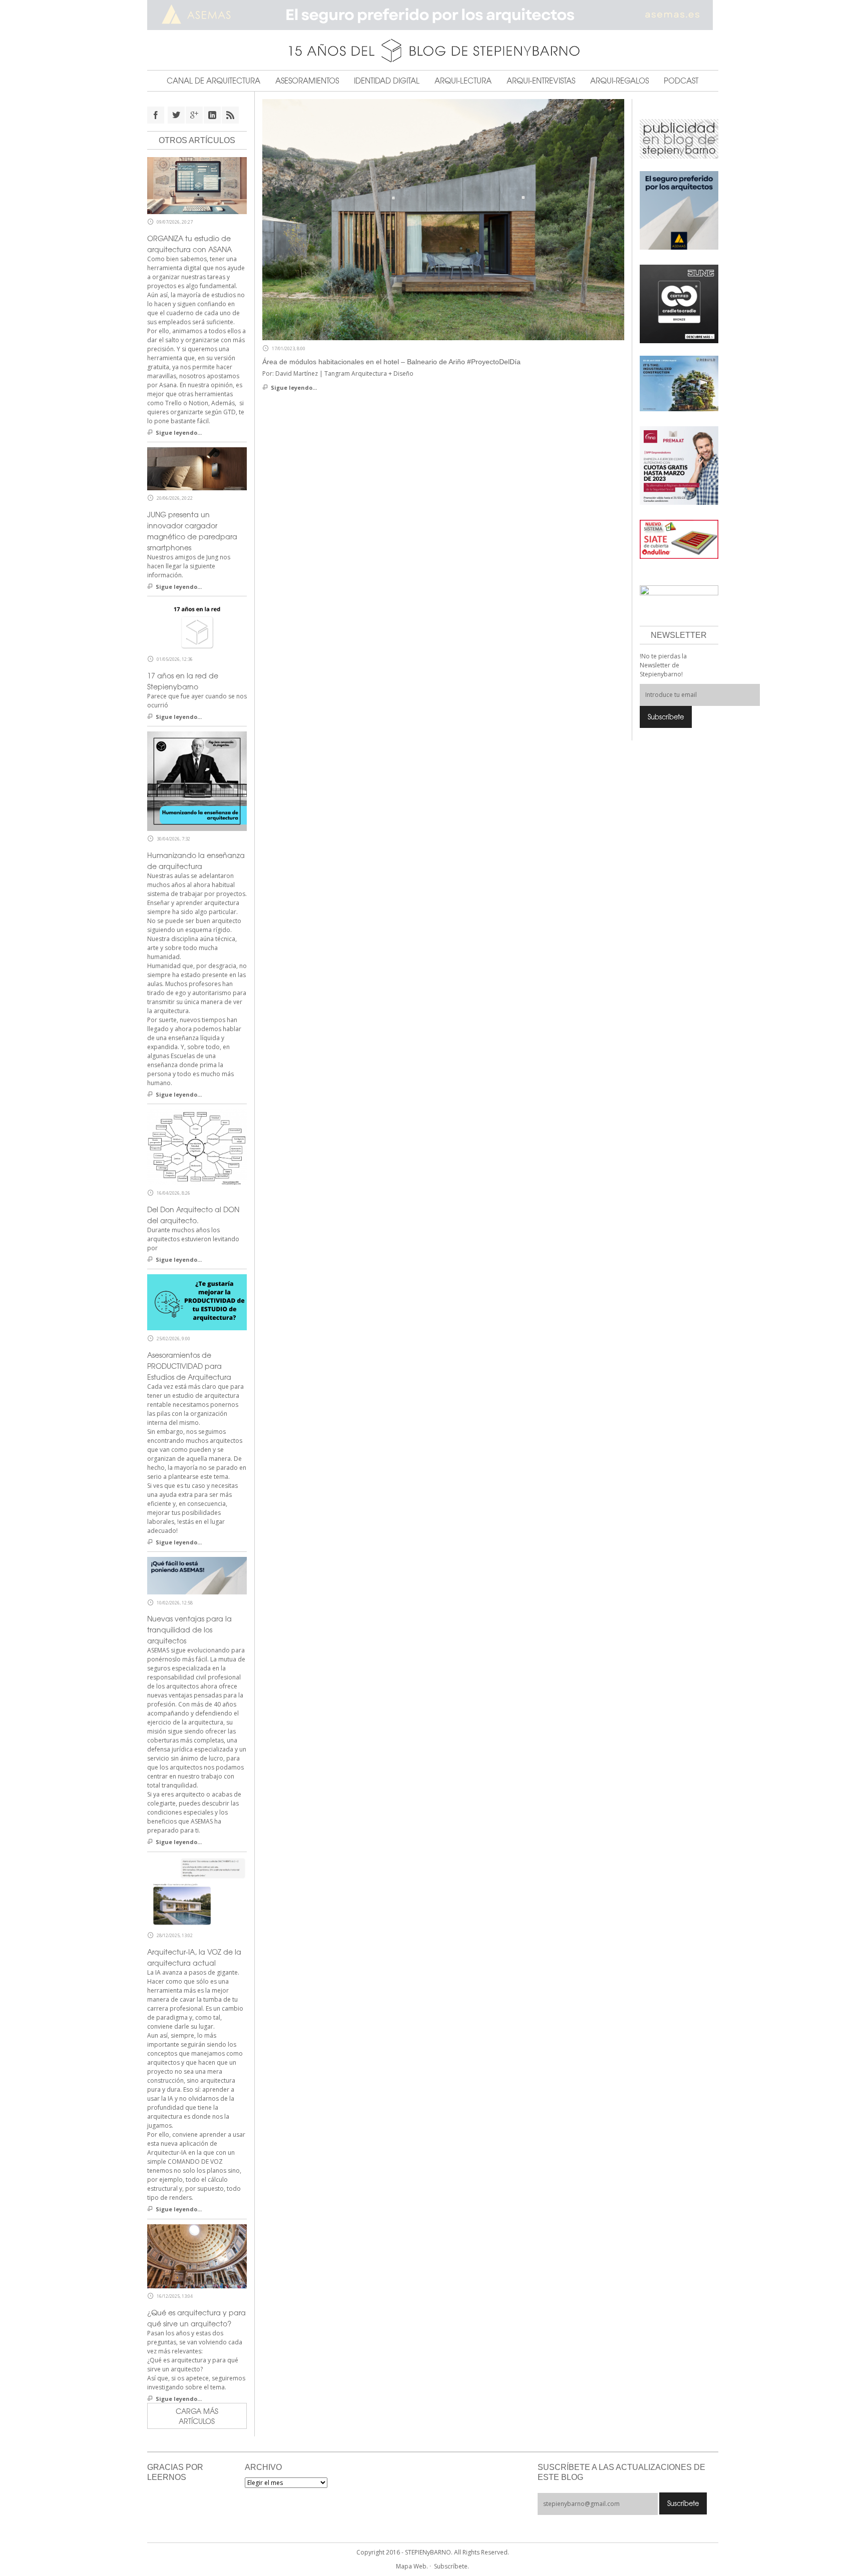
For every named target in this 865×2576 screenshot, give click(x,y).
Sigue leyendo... (294, 387)
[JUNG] (679, 303)
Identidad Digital (387, 81)
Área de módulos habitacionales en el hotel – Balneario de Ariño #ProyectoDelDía (391, 362)
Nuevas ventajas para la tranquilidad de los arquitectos (189, 1629)
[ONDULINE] (679, 539)
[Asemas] (433, 15)
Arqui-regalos (619, 81)
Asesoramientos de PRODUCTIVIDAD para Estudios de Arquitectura (189, 1366)
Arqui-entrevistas (541, 81)
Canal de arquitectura (213, 81)
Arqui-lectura (463, 81)
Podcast (681, 81)
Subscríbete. (452, 2566)
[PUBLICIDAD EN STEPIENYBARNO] (679, 138)
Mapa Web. (412, 2566)
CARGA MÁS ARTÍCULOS (197, 2416)
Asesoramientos (307, 81)
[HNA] (679, 465)
